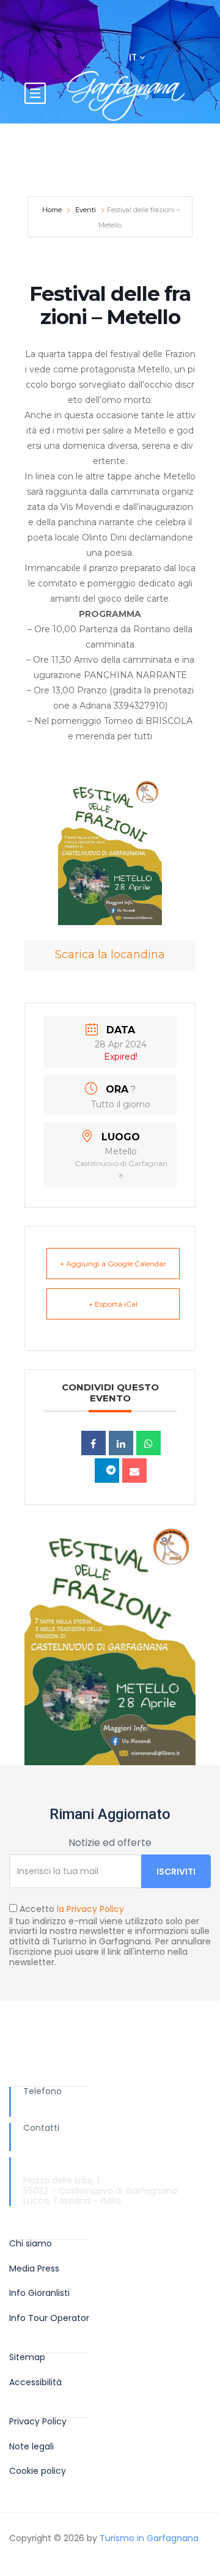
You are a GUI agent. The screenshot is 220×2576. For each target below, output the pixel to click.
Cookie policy (38, 2471)
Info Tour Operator (49, 2318)
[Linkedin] (121, 1443)
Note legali (31, 2447)
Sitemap (27, 2357)
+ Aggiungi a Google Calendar (113, 1264)
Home (53, 210)
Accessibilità (35, 2382)
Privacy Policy (38, 2422)
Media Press (34, 2269)
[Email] (134, 1471)
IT (134, 57)
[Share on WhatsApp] (148, 1443)
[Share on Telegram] (107, 1471)
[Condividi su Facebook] (94, 1443)
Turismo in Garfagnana (149, 2538)
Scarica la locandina (110, 954)
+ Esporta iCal (113, 1304)
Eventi (86, 210)
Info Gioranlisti (39, 2293)
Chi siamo (31, 2244)
